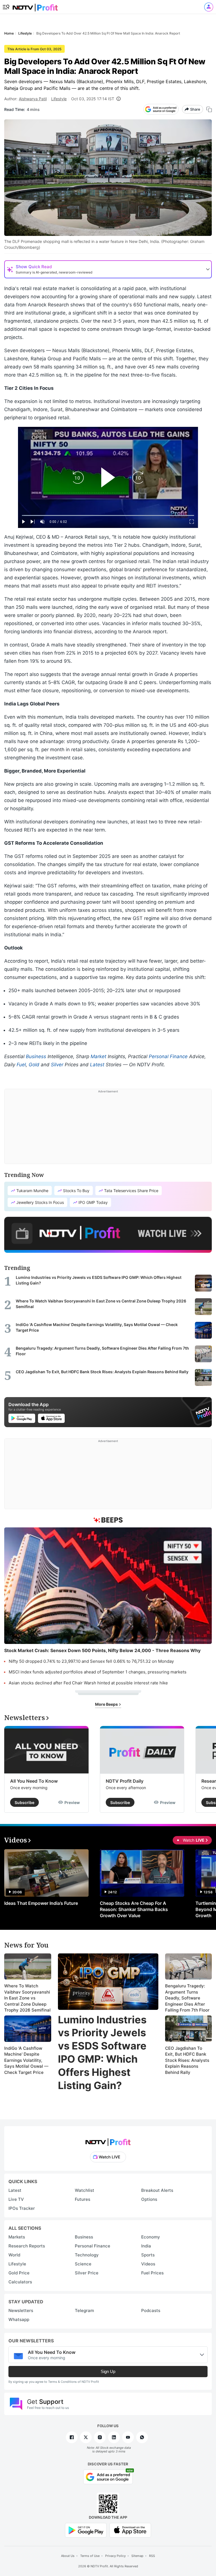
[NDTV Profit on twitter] (86, 2437)
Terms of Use (90, 2556)
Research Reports (27, 2246)
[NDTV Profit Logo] (108, 2140)
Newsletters (21, 2310)
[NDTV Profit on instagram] (100, 2437)
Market (98, 1056)
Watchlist (85, 2190)
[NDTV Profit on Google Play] (86, 2530)
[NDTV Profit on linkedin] (114, 2437)
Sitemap (137, 2556)
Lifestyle (59, 99)
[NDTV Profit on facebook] (72, 2437)
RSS (152, 2556)
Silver (57, 1065)
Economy (151, 2237)
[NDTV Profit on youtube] (128, 2437)
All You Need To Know (34, 1781)
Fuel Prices (152, 2273)
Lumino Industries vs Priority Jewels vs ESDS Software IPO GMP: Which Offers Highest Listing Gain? (102, 2053)
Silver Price (87, 2273)
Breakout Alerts (157, 2190)
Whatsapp (19, 2319)
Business (36, 1056)
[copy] (209, 109)
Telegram (84, 2310)
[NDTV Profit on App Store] (130, 2530)
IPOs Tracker (22, 2208)
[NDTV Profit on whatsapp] (142, 2437)
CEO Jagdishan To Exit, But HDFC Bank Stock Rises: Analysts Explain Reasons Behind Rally (187, 2060)
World (14, 2255)
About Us (68, 2556)
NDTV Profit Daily (125, 1781)
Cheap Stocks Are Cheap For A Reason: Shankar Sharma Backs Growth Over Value (134, 1909)
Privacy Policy (115, 2556)
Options (149, 2199)
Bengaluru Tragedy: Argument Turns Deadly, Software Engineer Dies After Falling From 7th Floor (187, 1998)
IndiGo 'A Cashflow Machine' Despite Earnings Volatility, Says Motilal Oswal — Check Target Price (26, 2060)
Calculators (20, 2282)
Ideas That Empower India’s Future (41, 1903)
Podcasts (151, 2310)
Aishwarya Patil (33, 99)
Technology (87, 2255)
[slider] (108, 515)
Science (83, 2264)
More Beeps (107, 1704)
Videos (148, 2264)
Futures (83, 2199)
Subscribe (24, 1802)
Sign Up (108, 2371)
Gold (34, 1065)
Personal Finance (168, 1056)
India (146, 2246)
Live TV (16, 2199)
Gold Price (19, 2273)
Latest (97, 1065)
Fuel (21, 1065)
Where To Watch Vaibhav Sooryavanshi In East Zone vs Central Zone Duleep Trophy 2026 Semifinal (27, 1998)
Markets (17, 2237)
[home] (35, 6)
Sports (148, 2255)
